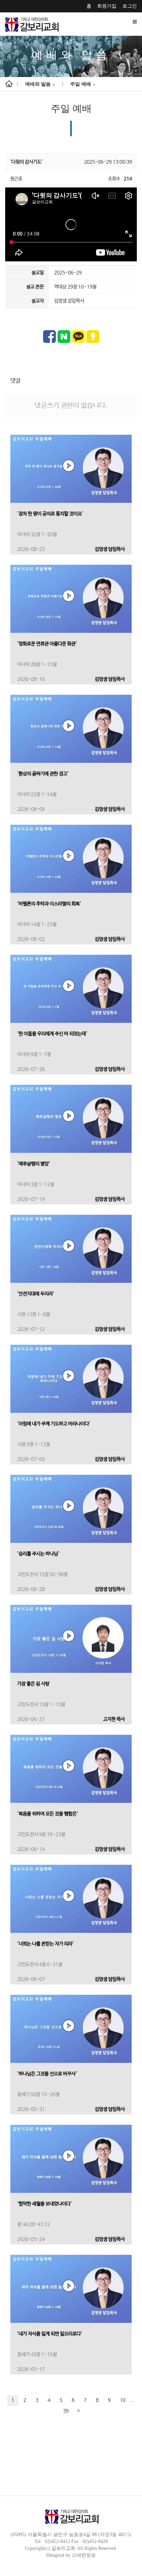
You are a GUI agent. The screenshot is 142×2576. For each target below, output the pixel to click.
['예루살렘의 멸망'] (71, 1119)
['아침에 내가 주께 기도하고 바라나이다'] (71, 1379)
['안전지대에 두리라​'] (71, 1249)
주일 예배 (81, 84)
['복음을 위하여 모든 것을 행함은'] (71, 1769)
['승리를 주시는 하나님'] (71, 1509)
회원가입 (107, 6)
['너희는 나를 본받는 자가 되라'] (71, 1899)
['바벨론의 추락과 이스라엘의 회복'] (71, 859)
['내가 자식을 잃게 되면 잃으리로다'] (71, 2289)
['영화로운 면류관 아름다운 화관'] (71, 599)
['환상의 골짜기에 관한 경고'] (71, 729)
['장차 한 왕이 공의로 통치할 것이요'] (71, 469)
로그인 (130, 6)
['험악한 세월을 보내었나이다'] (71, 2159)
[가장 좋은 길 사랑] (71, 1639)
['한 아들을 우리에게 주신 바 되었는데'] (71, 989)
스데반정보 (84, 2555)
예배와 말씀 (38, 84)
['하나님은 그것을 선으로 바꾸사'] (71, 2029)
